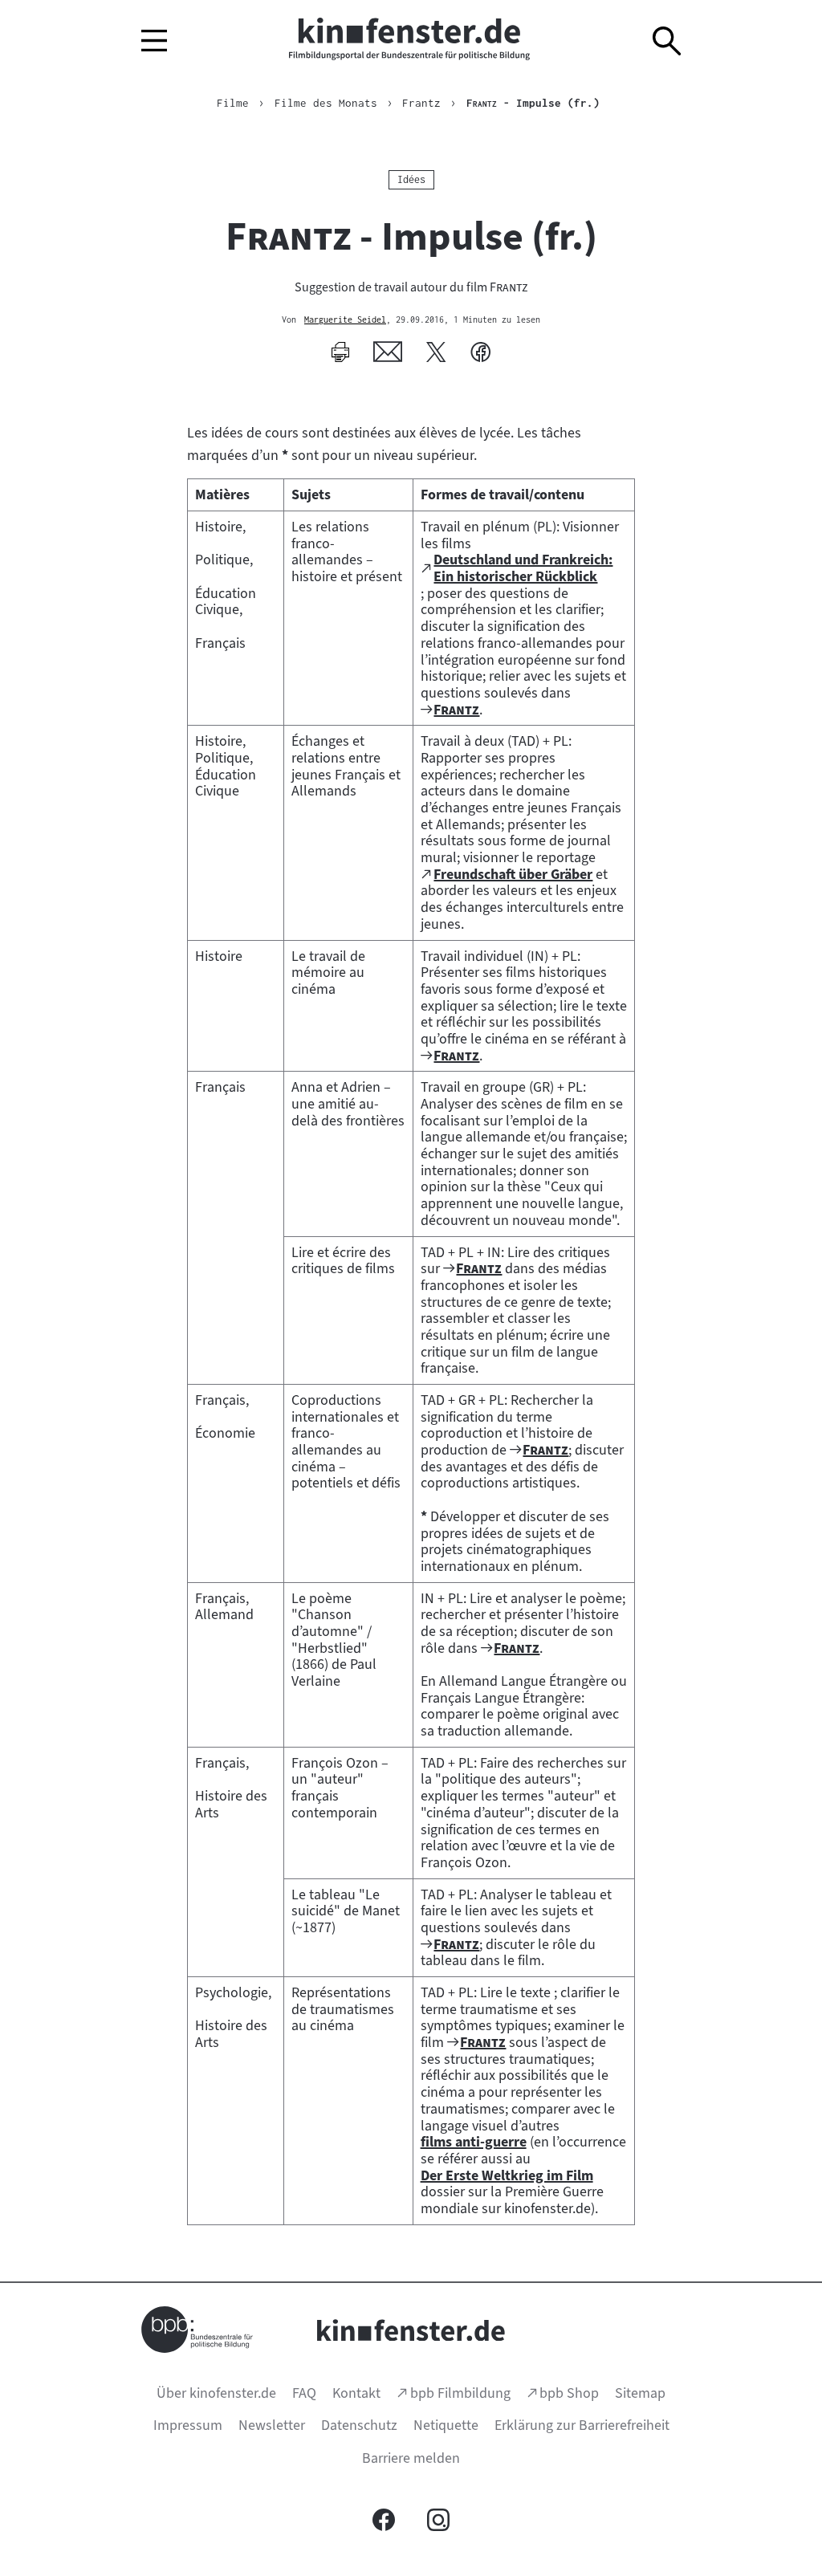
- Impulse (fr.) (533, 103)
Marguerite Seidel (345, 320)
